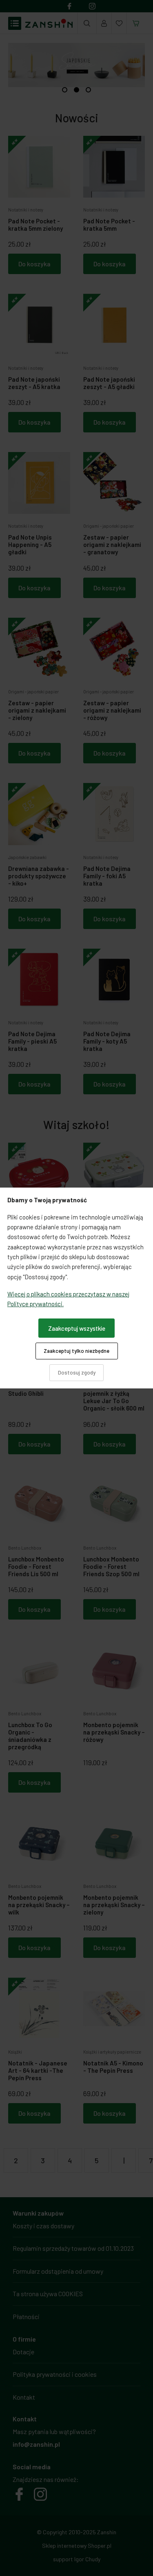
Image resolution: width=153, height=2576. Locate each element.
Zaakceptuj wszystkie (77, 1328)
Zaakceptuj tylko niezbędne (76, 1351)
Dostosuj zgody (77, 1372)
